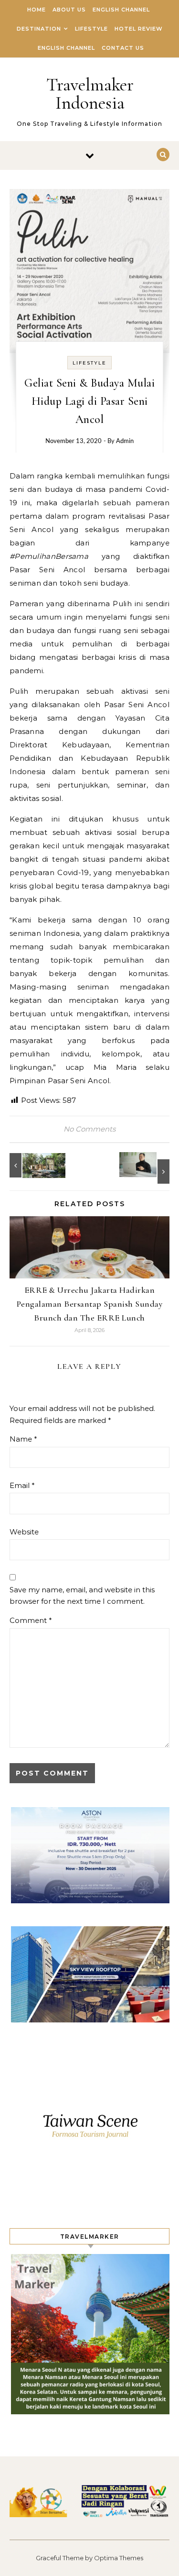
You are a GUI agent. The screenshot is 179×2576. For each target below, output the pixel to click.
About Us (69, 10)
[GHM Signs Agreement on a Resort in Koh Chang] (31, 1165)
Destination (39, 29)
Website (24, 1532)
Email (22, 1485)
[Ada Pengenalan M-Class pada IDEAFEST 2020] (148, 1168)
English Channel (121, 10)
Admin (125, 441)
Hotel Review (139, 29)
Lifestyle (91, 29)
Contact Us (123, 48)
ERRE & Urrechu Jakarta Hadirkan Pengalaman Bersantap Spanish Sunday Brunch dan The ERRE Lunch (90, 1304)
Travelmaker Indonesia (90, 94)
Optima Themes (119, 2558)
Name (23, 1439)
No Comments (89, 1129)
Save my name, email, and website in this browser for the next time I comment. (82, 1596)
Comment (31, 1620)
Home (37, 10)
